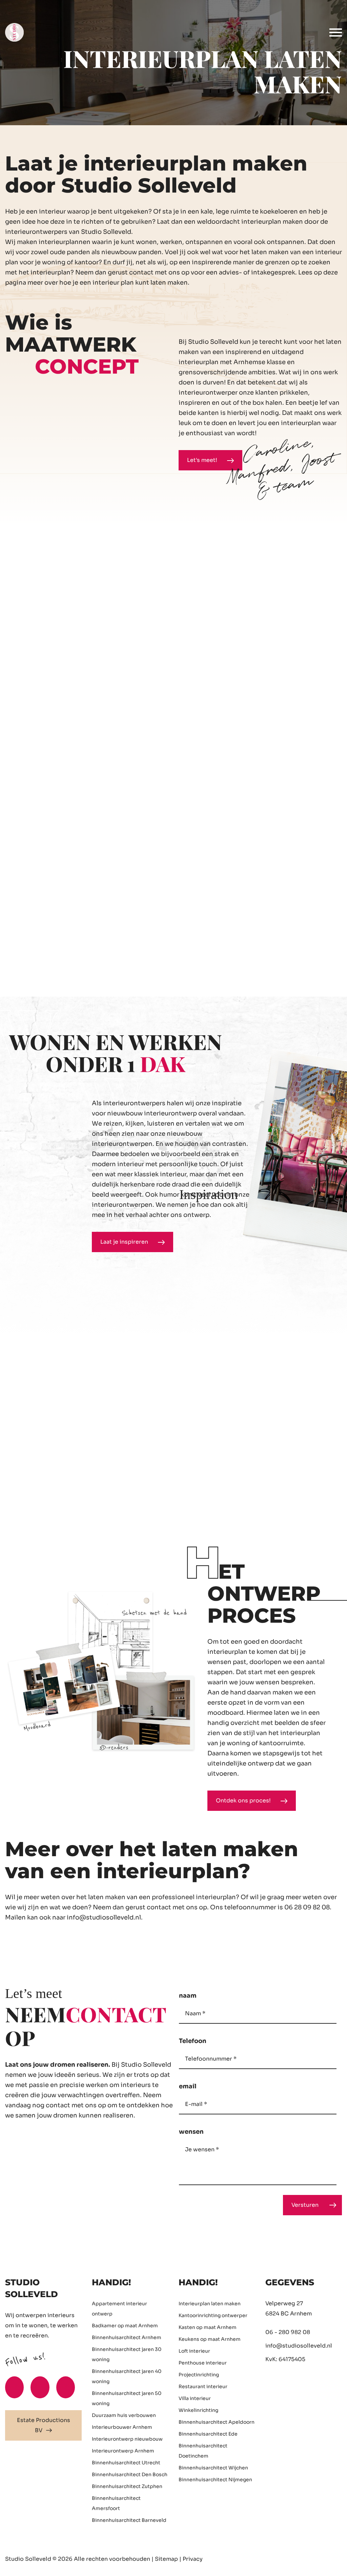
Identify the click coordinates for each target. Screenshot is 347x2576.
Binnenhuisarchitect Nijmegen (215, 2480)
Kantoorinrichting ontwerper (213, 2315)
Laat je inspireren (125, 1242)
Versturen (305, 2205)
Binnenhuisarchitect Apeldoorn (217, 2422)
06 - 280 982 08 (288, 2332)
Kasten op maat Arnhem (208, 2327)
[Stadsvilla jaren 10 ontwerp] (217, 906)
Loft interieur (194, 2351)
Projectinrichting (199, 2375)
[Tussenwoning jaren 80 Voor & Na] (86, 906)
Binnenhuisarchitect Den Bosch (130, 2474)
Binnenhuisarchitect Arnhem (127, 2337)
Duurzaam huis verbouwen (124, 2415)
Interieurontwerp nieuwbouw (127, 2439)
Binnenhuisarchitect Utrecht (126, 2463)
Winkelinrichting (198, 2410)
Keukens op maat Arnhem (210, 2339)
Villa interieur (195, 2398)
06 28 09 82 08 (307, 1907)
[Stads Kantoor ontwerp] (100, 756)
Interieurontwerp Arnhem (123, 2451)
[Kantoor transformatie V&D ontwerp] (305, 906)
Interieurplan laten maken (210, 2304)
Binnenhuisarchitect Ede (208, 2434)
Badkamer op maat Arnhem (125, 2326)
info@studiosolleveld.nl (104, 1917)
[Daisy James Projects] (247, 605)
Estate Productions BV (44, 2425)
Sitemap (166, 2559)
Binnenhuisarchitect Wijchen (213, 2468)
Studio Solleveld (28, 2559)
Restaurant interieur (203, 2386)
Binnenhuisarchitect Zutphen (127, 2486)
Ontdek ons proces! (244, 1801)
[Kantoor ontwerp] (71, 605)
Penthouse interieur (203, 2363)
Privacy (193, 2559)
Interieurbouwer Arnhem (122, 2427)
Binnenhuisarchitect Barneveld (129, 2520)
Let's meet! (203, 460)
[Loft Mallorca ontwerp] (276, 756)
